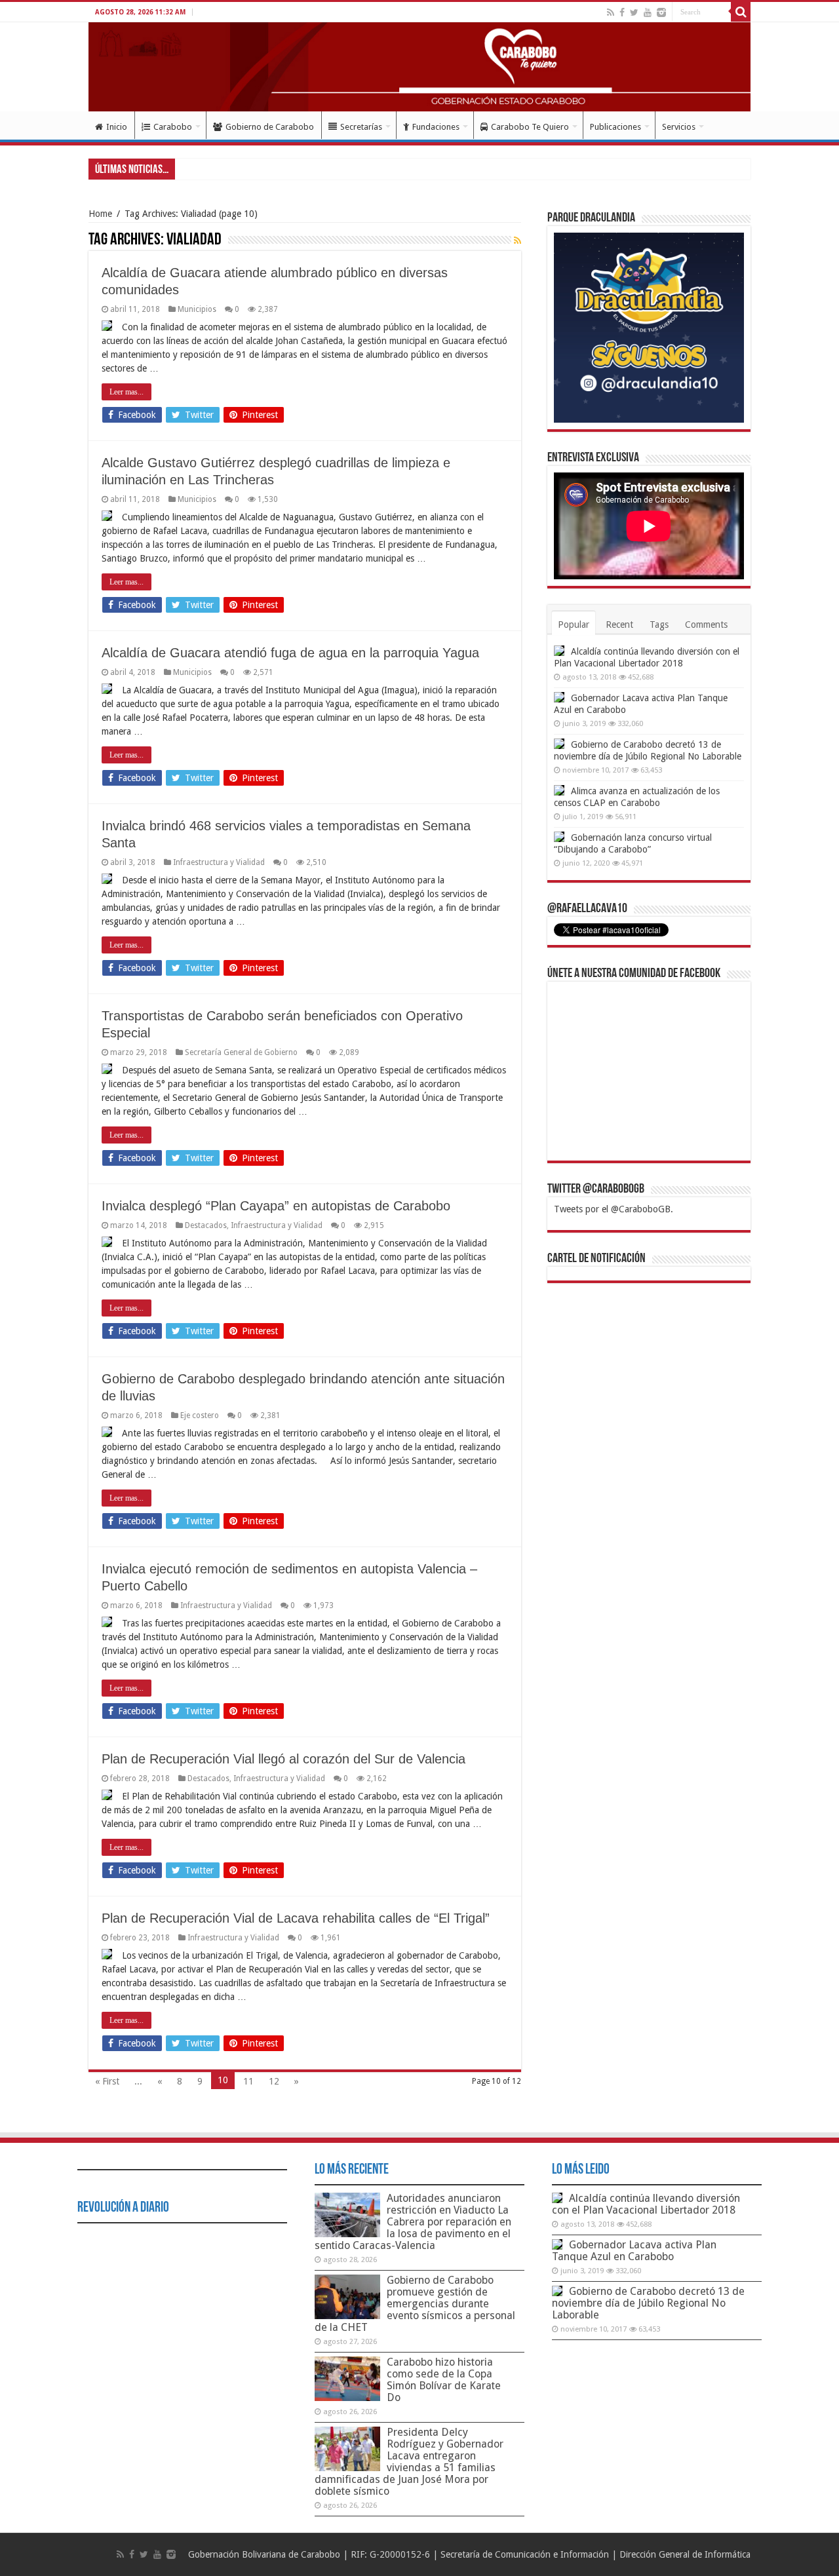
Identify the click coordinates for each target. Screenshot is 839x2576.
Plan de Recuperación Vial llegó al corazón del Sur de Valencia (283, 1759)
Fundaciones (436, 127)
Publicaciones (615, 127)
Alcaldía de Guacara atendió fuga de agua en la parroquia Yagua (290, 653)
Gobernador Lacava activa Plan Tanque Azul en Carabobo (634, 2251)
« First (107, 2081)
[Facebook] (622, 12)
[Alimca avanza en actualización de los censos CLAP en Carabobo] (559, 790)
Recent (619, 625)
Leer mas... (127, 392)
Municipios (197, 309)
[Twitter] (634, 12)
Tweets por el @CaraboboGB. (614, 1209)
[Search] (741, 12)
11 (248, 2081)
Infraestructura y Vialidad (219, 862)
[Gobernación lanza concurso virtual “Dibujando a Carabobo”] (559, 837)
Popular (574, 625)
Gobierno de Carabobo (270, 127)
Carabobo (173, 127)
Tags (659, 625)
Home (100, 214)
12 (274, 2081)
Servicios (679, 127)
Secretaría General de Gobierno (241, 1052)
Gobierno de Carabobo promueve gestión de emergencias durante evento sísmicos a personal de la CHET (415, 2304)
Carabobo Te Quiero (530, 127)
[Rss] (611, 12)
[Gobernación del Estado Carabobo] (419, 67)
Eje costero (200, 1415)
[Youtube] (648, 12)
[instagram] (661, 12)
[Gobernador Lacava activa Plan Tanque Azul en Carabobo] (559, 697)
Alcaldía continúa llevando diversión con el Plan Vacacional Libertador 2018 (646, 2204)
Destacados (206, 1225)
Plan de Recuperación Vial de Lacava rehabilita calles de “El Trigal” (296, 1918)
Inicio (117, 127)
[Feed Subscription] (517, 240)
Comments (706, 625)
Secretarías (361, 127)
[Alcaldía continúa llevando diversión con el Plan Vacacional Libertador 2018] (559, 651)
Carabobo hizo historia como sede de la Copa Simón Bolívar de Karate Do (444, 2380)
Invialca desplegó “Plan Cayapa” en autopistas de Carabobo (276, 1206)
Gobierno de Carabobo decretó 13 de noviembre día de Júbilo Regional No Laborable (648, 2303)
